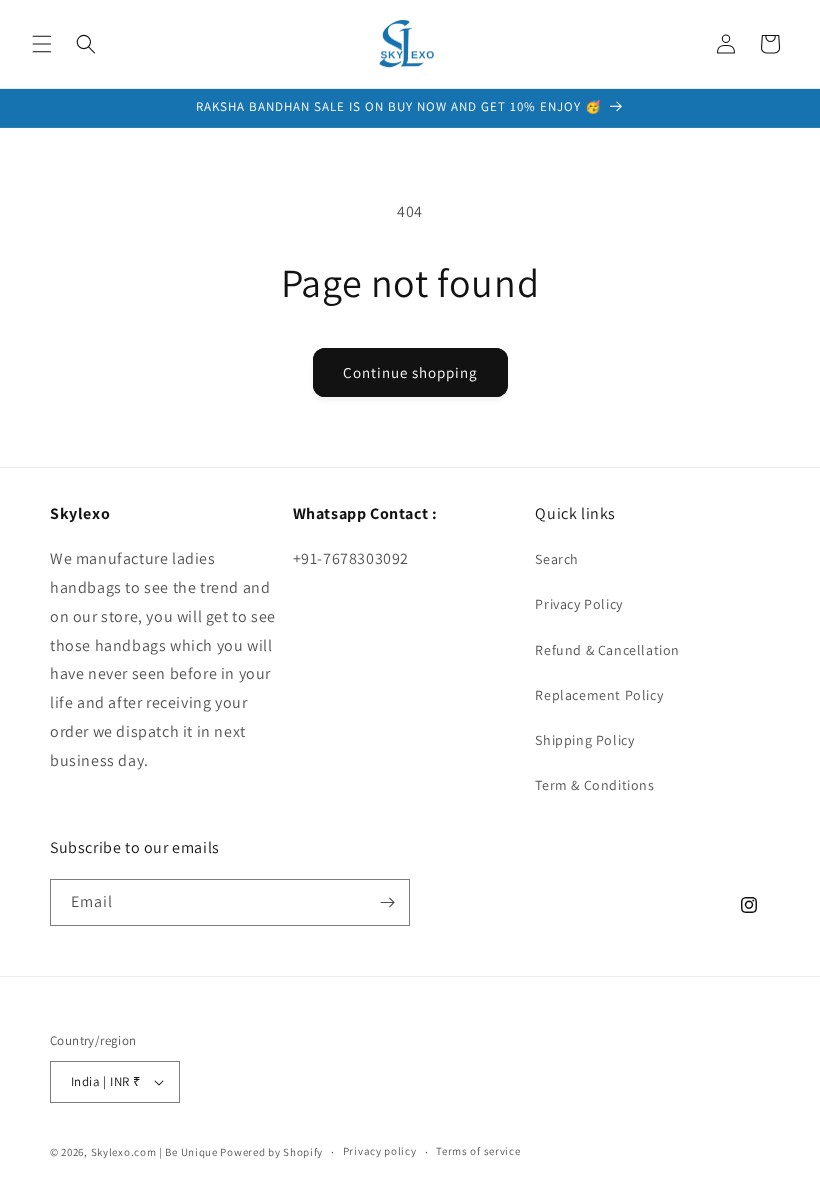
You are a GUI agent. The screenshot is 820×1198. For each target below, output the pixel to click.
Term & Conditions (594, 785)
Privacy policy (380, 1151)
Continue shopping (410, 372)
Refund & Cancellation (607, 650)
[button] (42, 44)
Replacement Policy (599, 695)
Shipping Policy (584, 740)
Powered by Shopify (271, 1152)
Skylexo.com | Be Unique (154, 1152)
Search (557, 559)
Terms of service (478, 1151)
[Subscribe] (387, 902)
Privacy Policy (578, 604)
